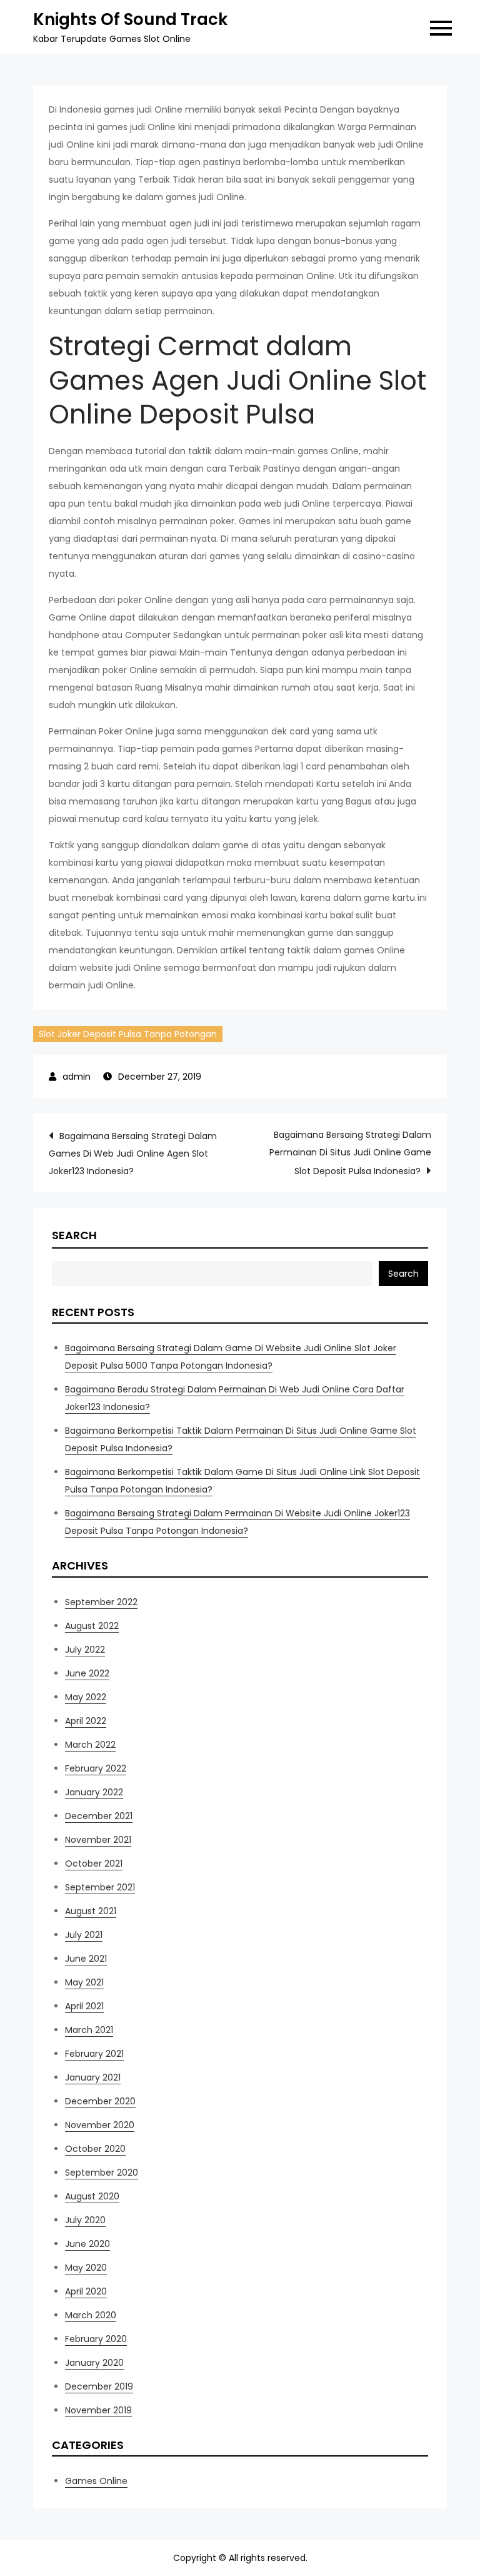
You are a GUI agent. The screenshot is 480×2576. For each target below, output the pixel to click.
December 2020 (100, 2101)
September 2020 (102, 2173)
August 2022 (92, 1626)
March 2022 (90, 1745)
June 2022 (87, 1673)
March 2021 (89, 2030)
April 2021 (84, 2006)
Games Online (96, 2481)
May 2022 (86, 1697)
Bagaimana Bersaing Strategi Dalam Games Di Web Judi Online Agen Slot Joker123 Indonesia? (133, 1154)
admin (77, 1077)
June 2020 (87, 2244)
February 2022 (96, 1768)
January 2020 (94, 2363)
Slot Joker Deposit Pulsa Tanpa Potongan (128, 1034)
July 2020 (85, 2220)
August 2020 (92, 2196)
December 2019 (99, 2386)
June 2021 (86, 1959)
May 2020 (86, 2268)
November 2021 (98, 1840)
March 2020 (91, 2315)
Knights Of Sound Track (130, 19)
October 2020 (95, 2149)
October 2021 (94, 1864)
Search (74, 1235)
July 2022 (85, 1650)
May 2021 (84, 1982)
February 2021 (94, 2054)
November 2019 (98, 2410)
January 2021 (93, 2077)
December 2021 (99, 1816)
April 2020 (86, 2291)
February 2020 (96, 2339)
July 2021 (84, 1935)
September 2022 (101, 1602)
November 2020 (100, 2125)
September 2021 (100, 1887)
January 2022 (94, 1792)
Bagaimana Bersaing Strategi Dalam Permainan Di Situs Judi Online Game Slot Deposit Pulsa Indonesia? (350, 1153)
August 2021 (91, 1911)
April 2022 (86, 1721)
